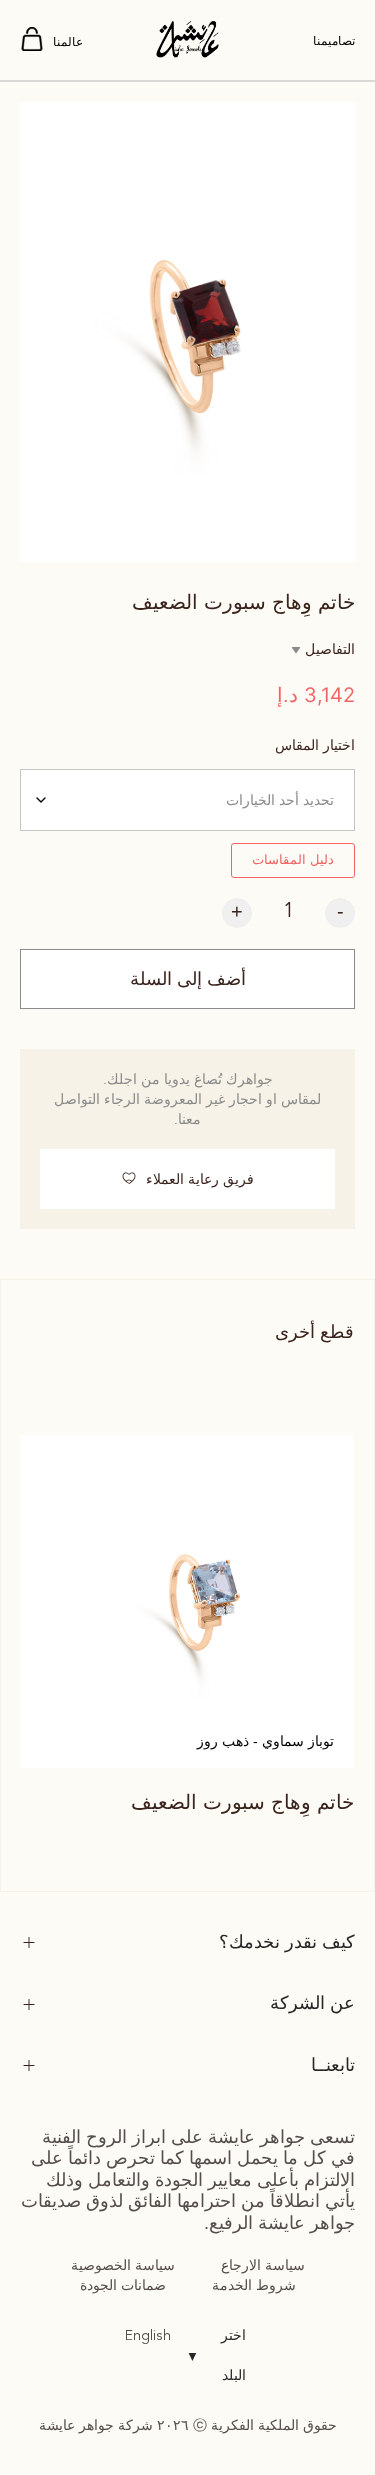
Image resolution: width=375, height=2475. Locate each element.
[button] (187, 1179)
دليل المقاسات (293, 859)
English (148, 2336)
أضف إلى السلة (188, 979)
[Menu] (32, 40)
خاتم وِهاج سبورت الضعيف (242, 1802)
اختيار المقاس (315, 745)
